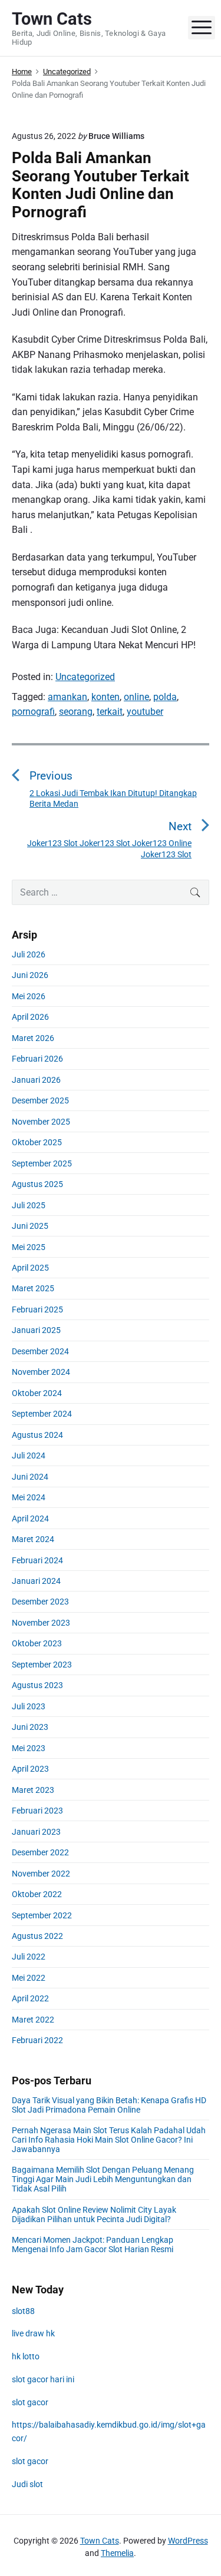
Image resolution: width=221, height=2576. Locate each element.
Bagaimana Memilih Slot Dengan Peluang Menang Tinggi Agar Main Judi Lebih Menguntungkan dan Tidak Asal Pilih (103, 2179)
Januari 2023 (36, 1832)
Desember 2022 (40, 1852)
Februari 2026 (37, 1059)
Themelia (117, 2553)
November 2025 (41, 1122)
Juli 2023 (29, 1706)
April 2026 (30, 1017)
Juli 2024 (29, 1456)
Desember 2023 (40, 1602)
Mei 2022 (29, 1978)
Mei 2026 (29, 996)
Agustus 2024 (37, 1435)
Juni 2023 (30, 1727)
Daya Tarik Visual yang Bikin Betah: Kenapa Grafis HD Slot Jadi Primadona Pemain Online (109, 2105)
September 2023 (42, 1665)
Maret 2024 (33, 1539)
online (136, 697)
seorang (76, 712)
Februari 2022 (37, 2040)
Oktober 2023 (37, 1643)
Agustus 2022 (37, 1936)
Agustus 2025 (37, 1184)
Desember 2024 (40, 1351)
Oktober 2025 (37, 1142)
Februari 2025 (37, 1309)
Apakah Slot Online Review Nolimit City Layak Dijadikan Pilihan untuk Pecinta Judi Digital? (94, 2214)
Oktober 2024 (37, 1393)
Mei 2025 (29, 1247)
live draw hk (33, 2333)
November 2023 (41, 1623)
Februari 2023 (37, 1811)
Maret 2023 (33, 1790)
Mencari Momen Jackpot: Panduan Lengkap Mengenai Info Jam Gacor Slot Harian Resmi (93, 2245)
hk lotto (26, 2356)
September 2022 (42, 1915)
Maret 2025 (33, 1288)
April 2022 (30, 1998)
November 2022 (41, 1874)
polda (165, 697)
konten (105, 697)
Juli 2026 (29, 954)
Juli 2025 (29, 1205)
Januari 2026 (36, 1080)
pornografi (33, 712)
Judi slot (27, 2484)
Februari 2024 (37, 1560)
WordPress (188, 2541)
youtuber (145, 712)
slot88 (23, 2311)
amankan (67, 697)
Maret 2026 (33, 1038)
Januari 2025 (36, 1330)
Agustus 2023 (37, 1685)
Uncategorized (85, 677)
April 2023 (30, 1769)
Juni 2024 (30, 1477)
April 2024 (30, 1519)
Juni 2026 (30, 975)
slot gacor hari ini (43, 2379)
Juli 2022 (29, 1957)
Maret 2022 (33, 2020)
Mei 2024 (29, 1497)
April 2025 (30, 1268)
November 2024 (41, 1372)
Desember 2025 (40, 1100)
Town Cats (100, 2541)
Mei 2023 (29, 1748)
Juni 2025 (30, 1226)
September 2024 (42, 1414)
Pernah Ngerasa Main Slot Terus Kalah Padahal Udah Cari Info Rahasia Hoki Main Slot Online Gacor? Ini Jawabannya (109, 2140)
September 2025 (42, 1163)
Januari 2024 (36, 1581)
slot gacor (30, 2402)
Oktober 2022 (37, 1894)
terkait (110, 712)
